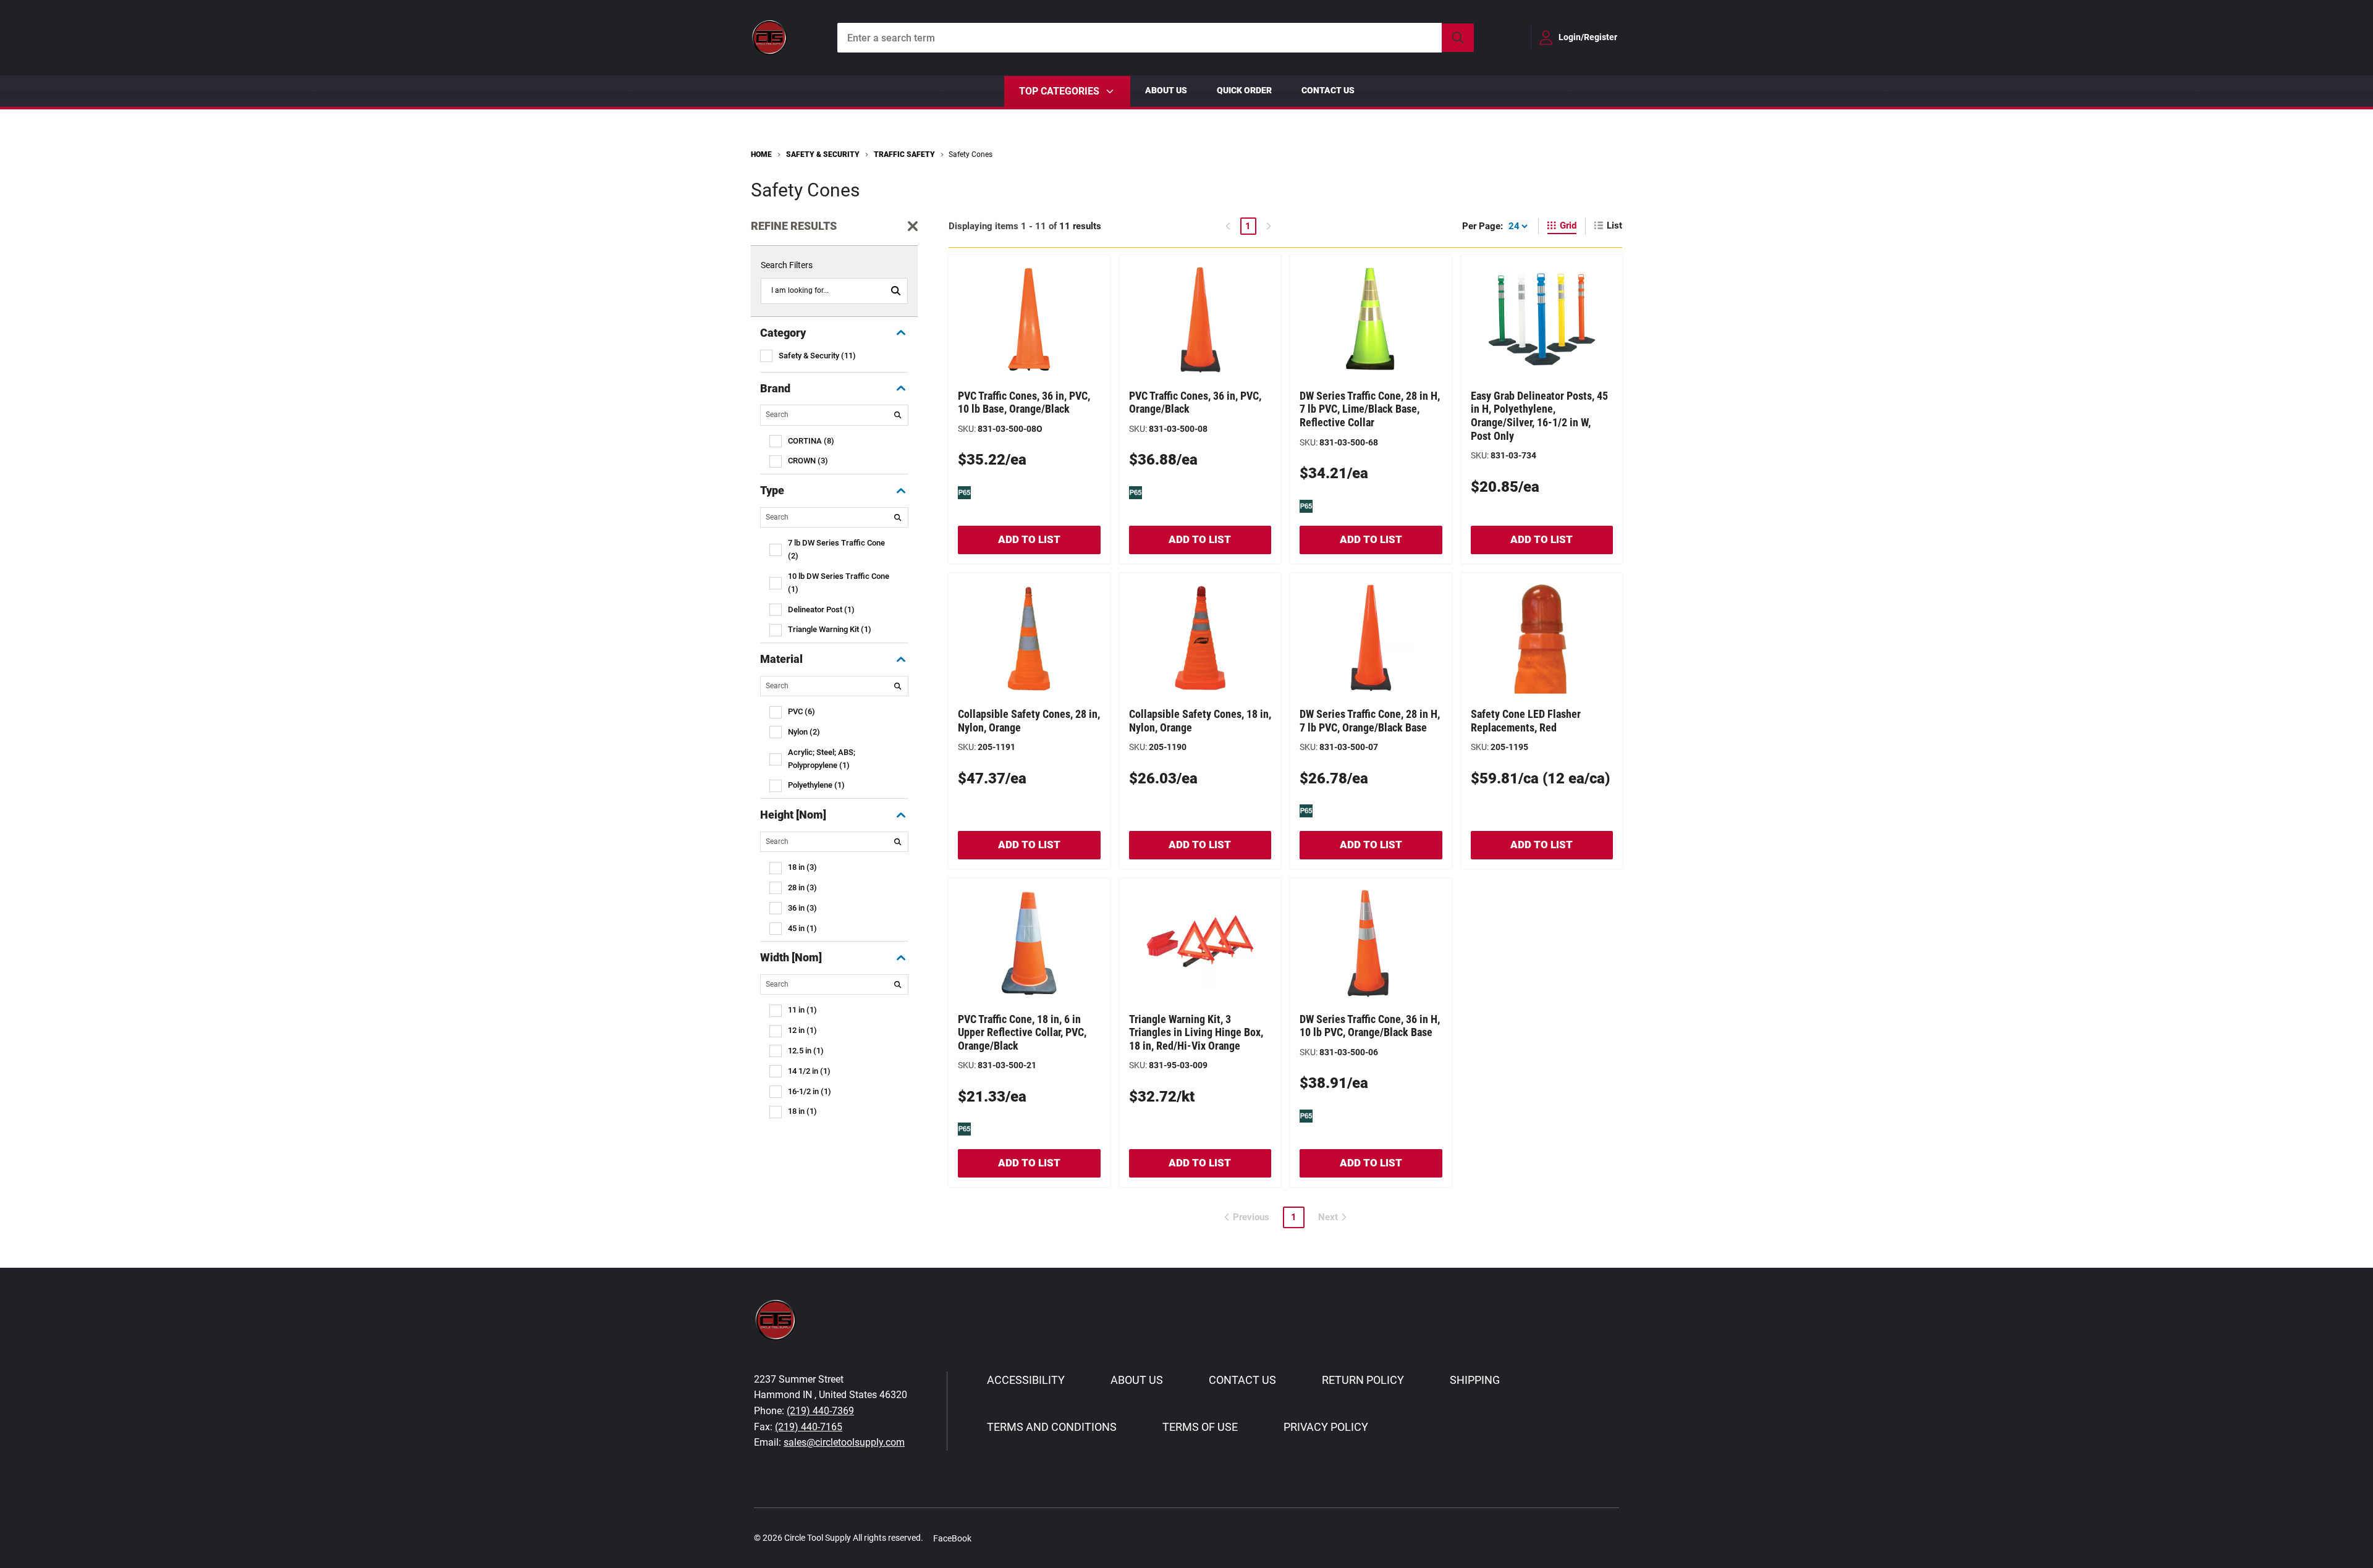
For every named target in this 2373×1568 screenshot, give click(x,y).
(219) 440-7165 (809, 1427)
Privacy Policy (1326, 1427)
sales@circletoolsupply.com (844, 1442)
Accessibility (1026, 1380)
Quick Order (1244, 90)
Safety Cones (971, 154)
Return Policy (1363, 1380)
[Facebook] (988, 1538)
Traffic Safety (904, 154)
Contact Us (1328, 90)
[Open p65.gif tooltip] (964, 492)
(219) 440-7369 (820, 1411)
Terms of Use (1200, 1427)
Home (761, 154)
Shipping (1475, 1380)
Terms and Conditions (1052, 1427)
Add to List (1029, 539)
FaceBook (952, 1538)
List (1614, 226)
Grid (1568, 226)
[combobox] (1156, 38)
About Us (1166, 90)
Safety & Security (823, 154)
